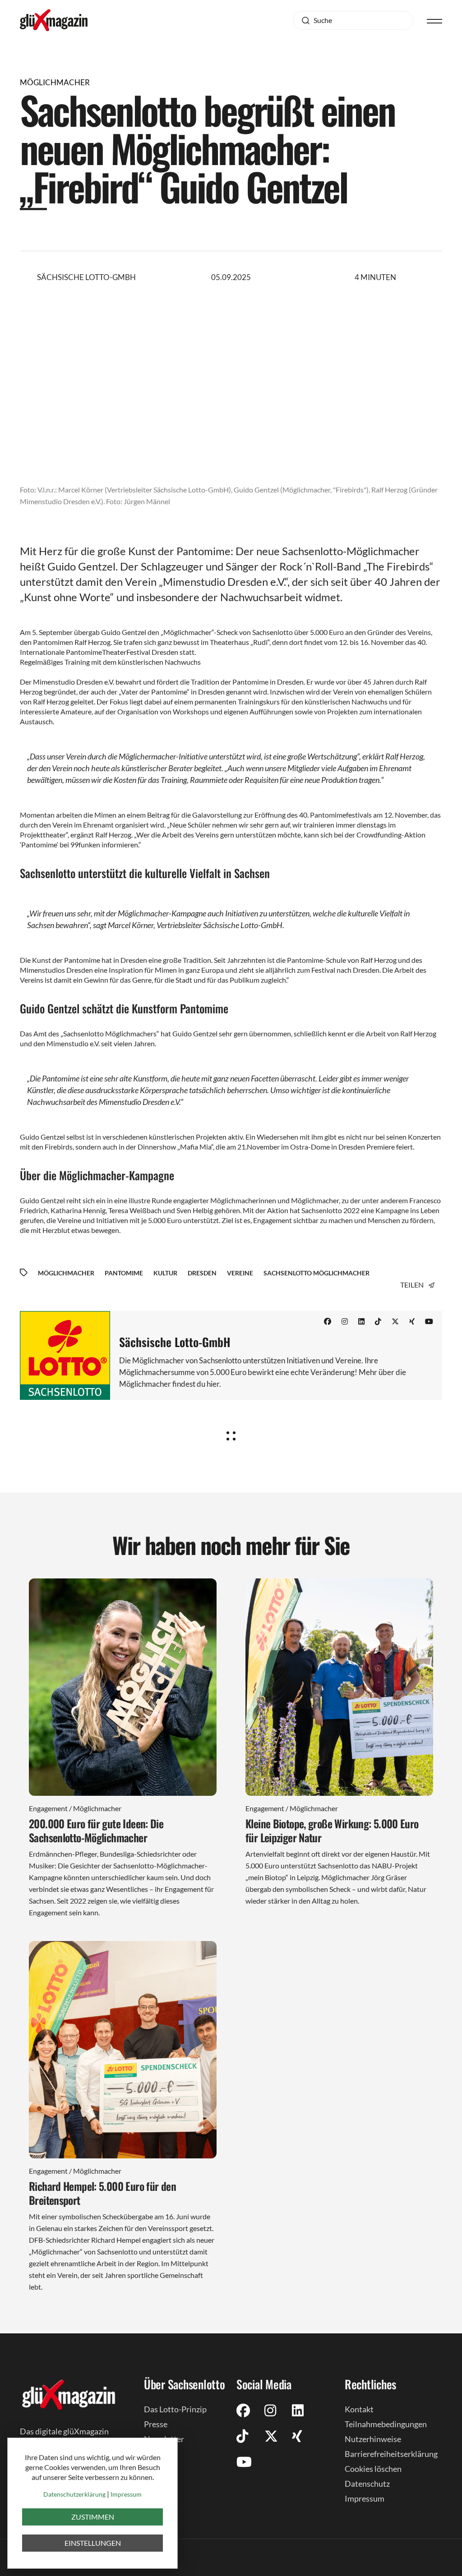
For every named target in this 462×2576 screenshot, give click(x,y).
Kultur (165, 1273)
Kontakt (359, 2409)
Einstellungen (93, 2543)
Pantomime (124, 1273)
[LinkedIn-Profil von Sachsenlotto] (361, 1321)
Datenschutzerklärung (74, 2494)
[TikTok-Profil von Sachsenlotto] (378, 1321)
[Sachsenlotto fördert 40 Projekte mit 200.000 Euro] (123, 1687)
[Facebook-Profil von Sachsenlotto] (328, 1321)
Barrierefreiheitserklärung (391, 2454)
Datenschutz (367, 2484)
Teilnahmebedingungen (386, 2424)
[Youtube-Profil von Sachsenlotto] (429, 1321)
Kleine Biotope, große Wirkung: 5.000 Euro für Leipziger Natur (332, 1830)
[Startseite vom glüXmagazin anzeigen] (69, 2394)
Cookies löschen (373, 2469)
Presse (156, 2424)
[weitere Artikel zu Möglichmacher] (231, 1433)
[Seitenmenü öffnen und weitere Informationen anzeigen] (434, 20)
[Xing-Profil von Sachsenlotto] (412, 1321)
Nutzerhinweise (373, 2439)
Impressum (365, 2498)
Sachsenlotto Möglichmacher (316, 1273)
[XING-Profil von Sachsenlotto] (297, 2436)
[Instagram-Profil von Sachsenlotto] (345, 1321)
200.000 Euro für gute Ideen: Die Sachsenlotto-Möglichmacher (96, 1830)
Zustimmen (93, 2517)
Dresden (202, 1273)
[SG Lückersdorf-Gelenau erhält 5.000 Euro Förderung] (123, 2050)
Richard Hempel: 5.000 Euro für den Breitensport (102, 2193)
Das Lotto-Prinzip (175, 2409)
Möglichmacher (66, 1273)
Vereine (240, 1273)
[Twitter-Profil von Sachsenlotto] (395, 1321)
